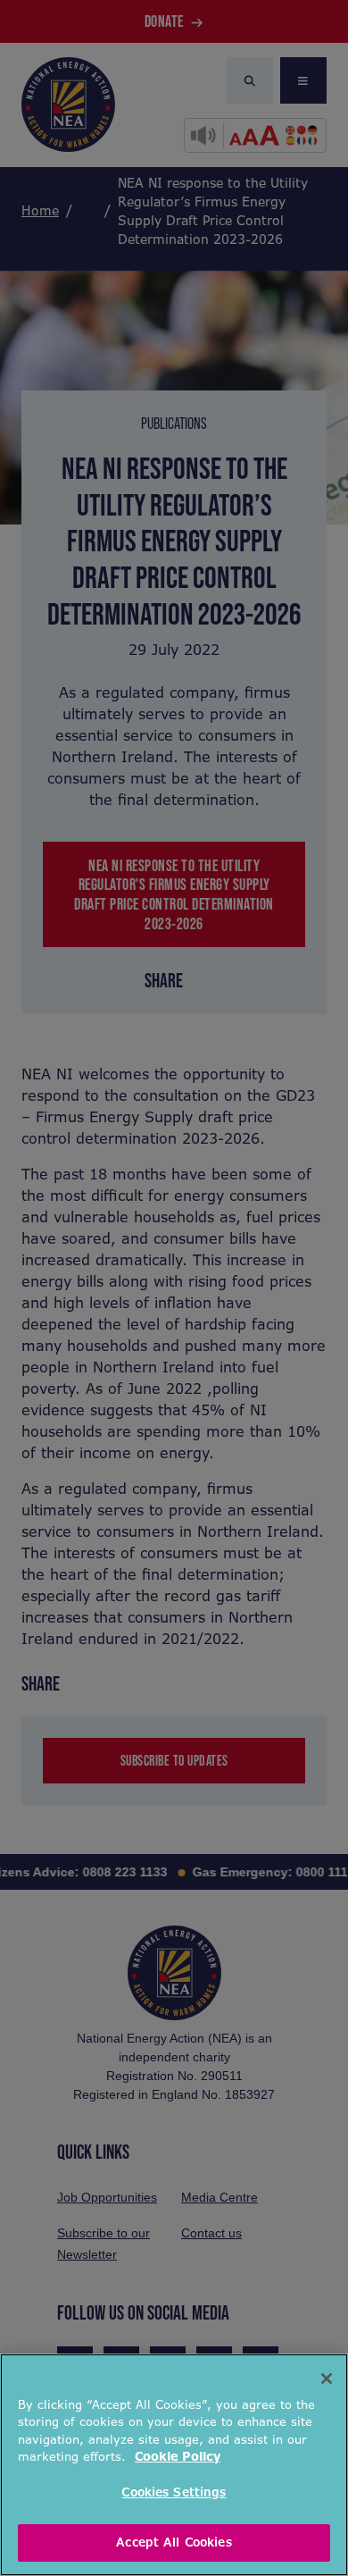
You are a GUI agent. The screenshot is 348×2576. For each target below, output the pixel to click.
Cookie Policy (178, 2457)
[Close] (327, 2379)
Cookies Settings (174, 2492)
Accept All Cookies (174, 2542)
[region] (174, 2465)
